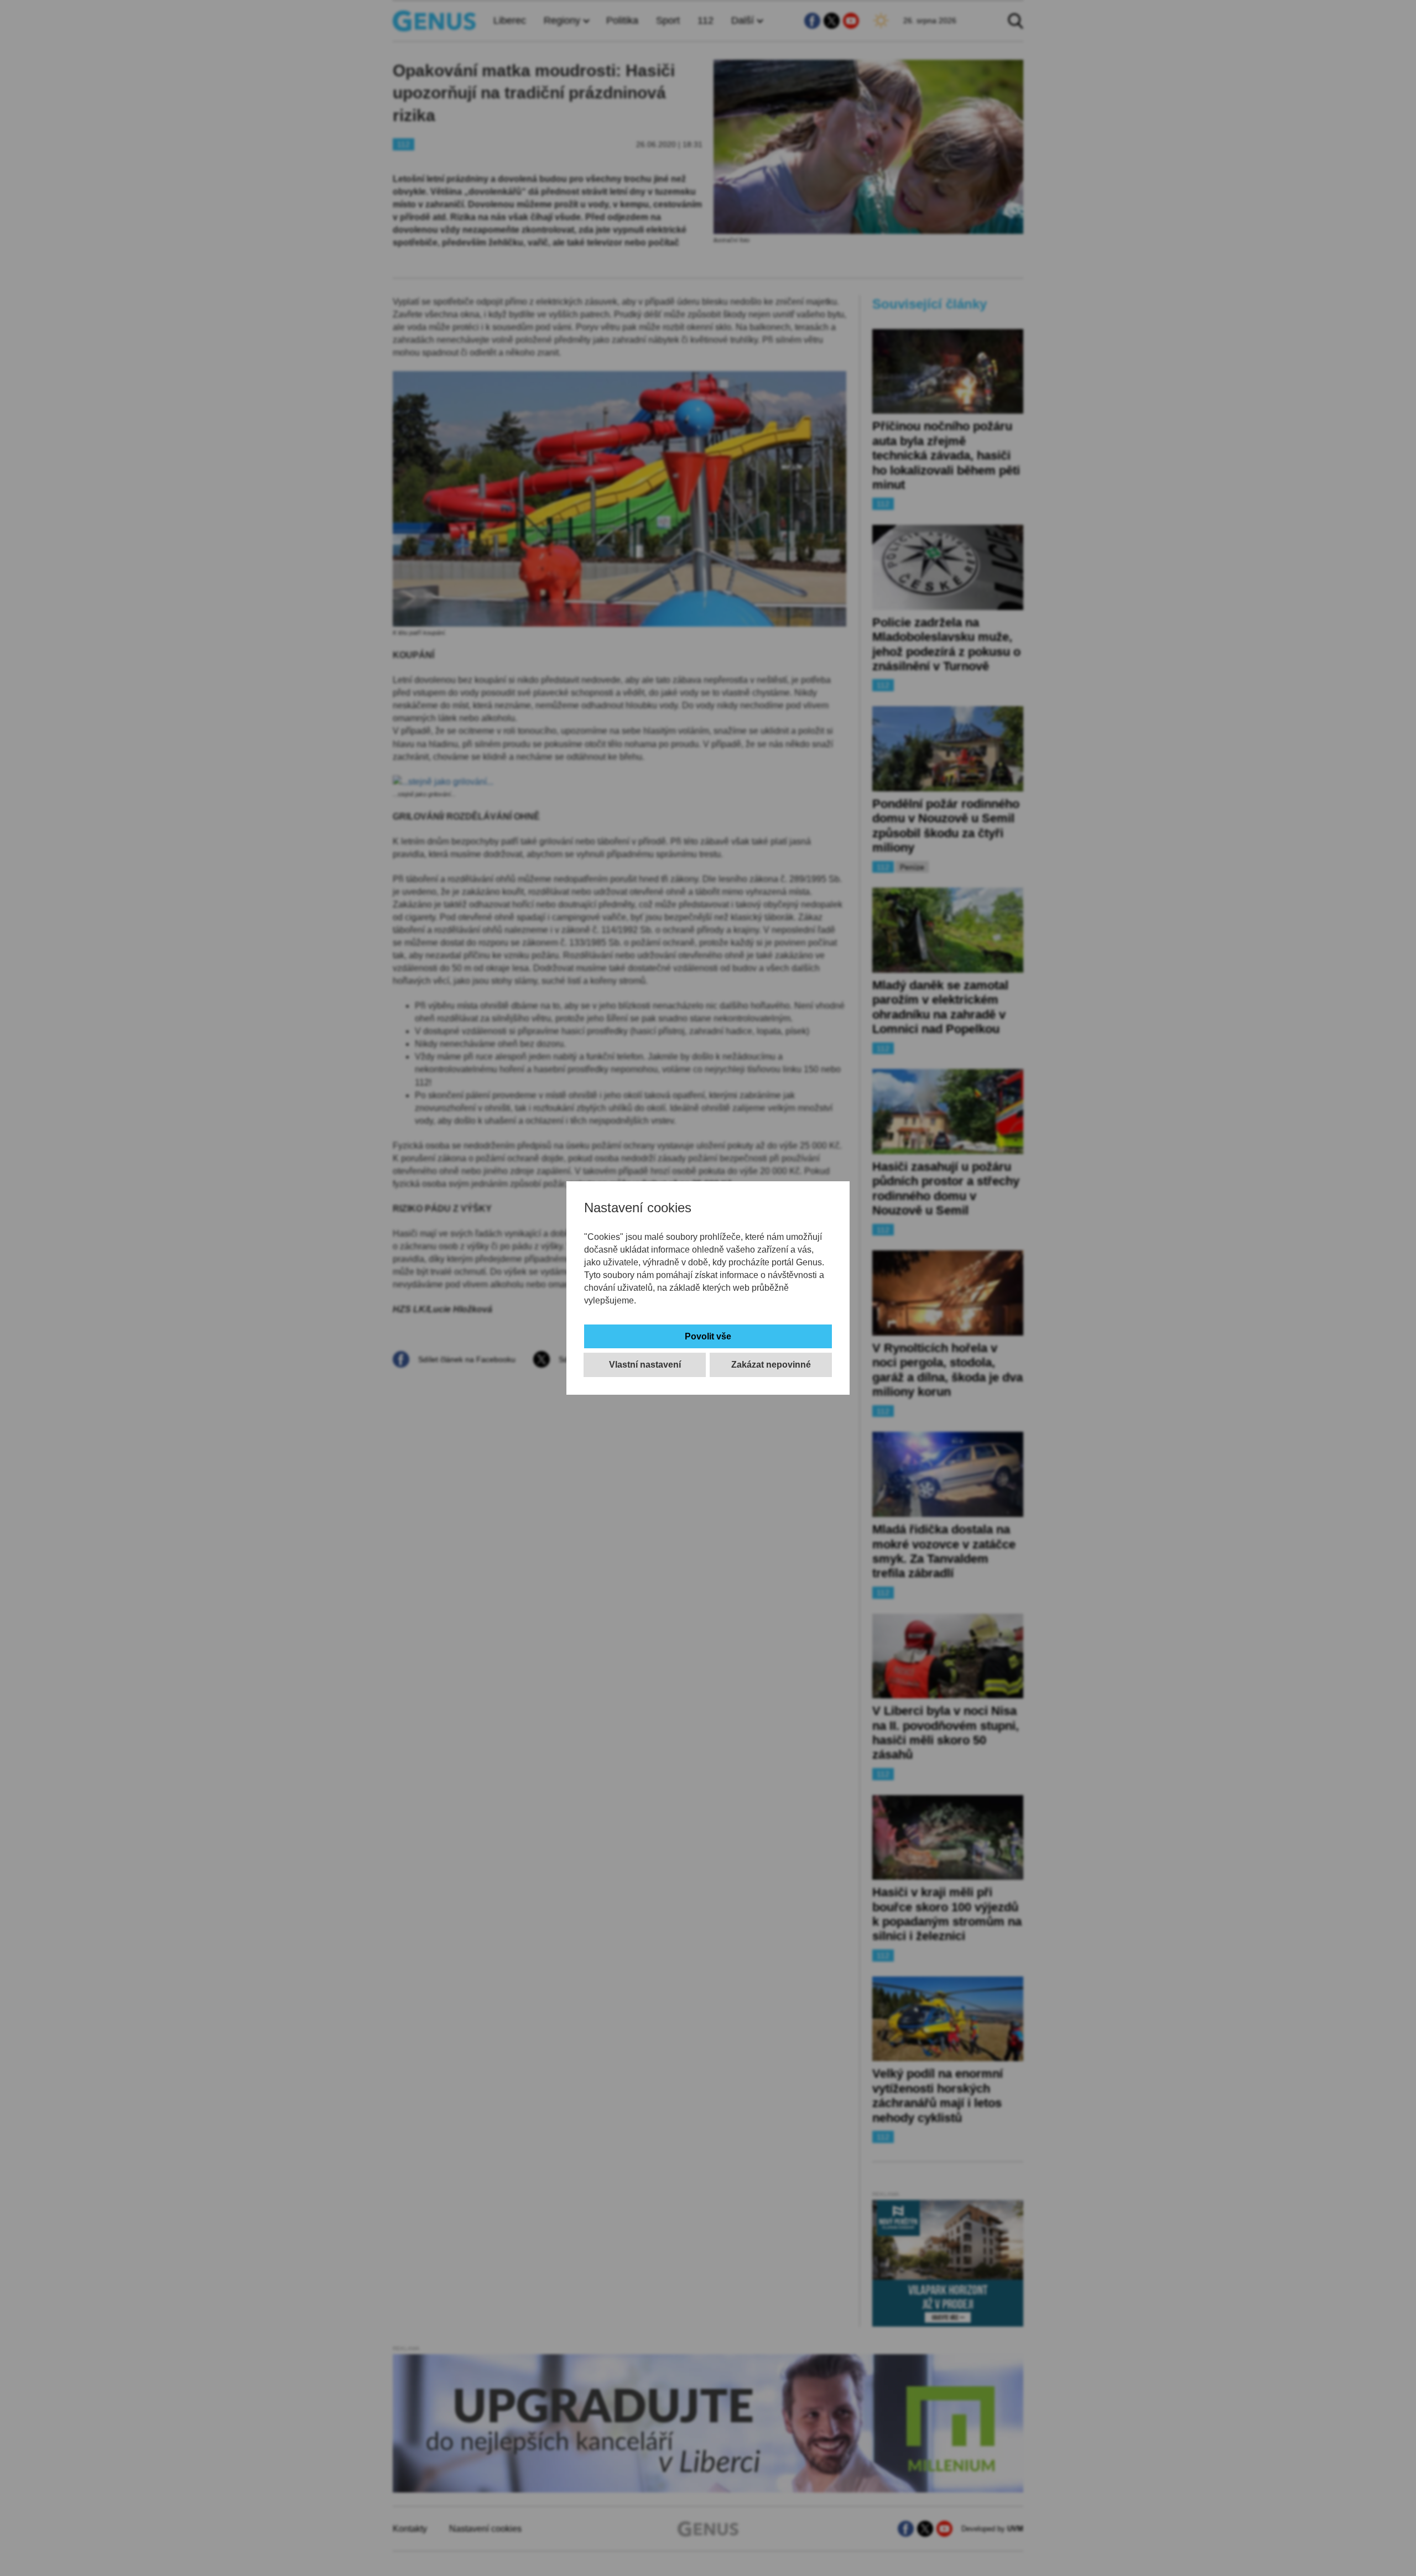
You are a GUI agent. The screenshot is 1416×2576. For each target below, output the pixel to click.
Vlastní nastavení (645, 1365)
